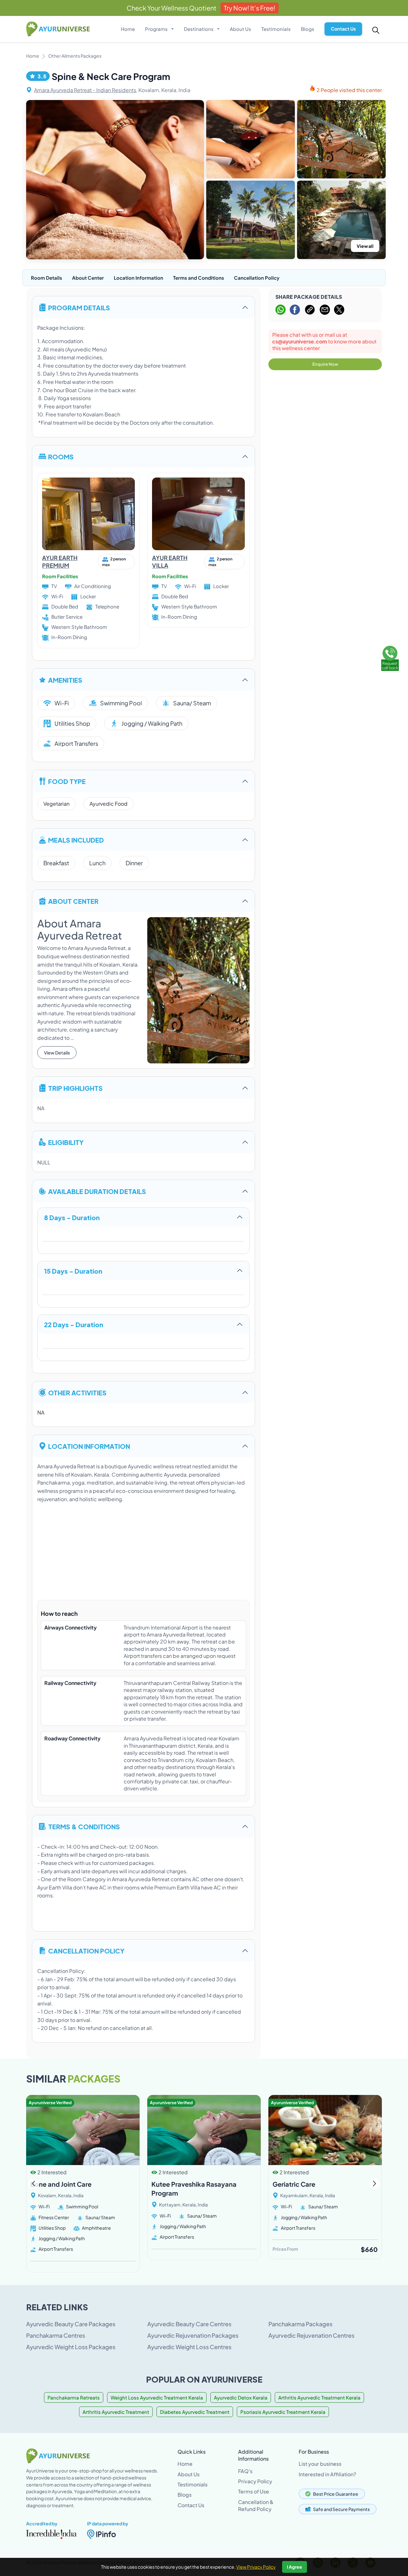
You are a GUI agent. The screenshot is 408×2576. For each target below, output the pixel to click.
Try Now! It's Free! (250, 8)
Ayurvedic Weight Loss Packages (71, 2347)
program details (79, 307)
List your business (320, 2464)
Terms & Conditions (84, 1826)
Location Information (138, 278)
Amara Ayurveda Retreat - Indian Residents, (86, 90)
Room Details (47, 278)
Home (128, 29)
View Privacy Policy (256, 2567)
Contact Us (343, 29)
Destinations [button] (199, 29)
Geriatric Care (294, 2184)
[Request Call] (390, 658)
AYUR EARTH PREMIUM (60, 561)
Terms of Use (254, 2491)
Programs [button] (157, 29)
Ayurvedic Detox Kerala (241, 2397)
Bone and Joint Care (61, 2184)
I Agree (295, 2567)
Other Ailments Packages (75, 56)
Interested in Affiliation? (327, 2474)
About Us (240, 29)
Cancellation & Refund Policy (256, 2505)
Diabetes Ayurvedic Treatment (195, 2412)
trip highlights (75, 1088)
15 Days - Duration (73, 1271)
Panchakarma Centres (56, 2335)
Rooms (61, 456)
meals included (76, 840)
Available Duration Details (97, 1191)
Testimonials (276, 29)
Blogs (308, 29)
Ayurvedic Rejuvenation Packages (193, 2335)
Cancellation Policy (257, 278)
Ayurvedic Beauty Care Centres (189, 2324)
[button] (374, 2184)
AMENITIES (65, 680)
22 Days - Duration (74, 1324)
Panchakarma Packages (300, 2324)
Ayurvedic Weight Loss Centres (189, 2347)
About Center (88, 278)
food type (67, 781)
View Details (57, 1053)
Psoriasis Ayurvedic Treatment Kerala (283, 2412)
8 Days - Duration (72, 1217)
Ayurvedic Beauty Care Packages (71, 2324)
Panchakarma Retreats (74, 2397)
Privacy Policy (255, 2481)
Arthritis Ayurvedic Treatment (116, 2412)
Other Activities (77, 1392)
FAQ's (245, 2471)
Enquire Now (325, 364)
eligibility (66, 1142)
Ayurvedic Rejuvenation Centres (311, 2335)
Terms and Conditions (199, 278)
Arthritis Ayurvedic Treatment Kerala (319, 2397)
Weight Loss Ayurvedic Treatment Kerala (157, 2397)
